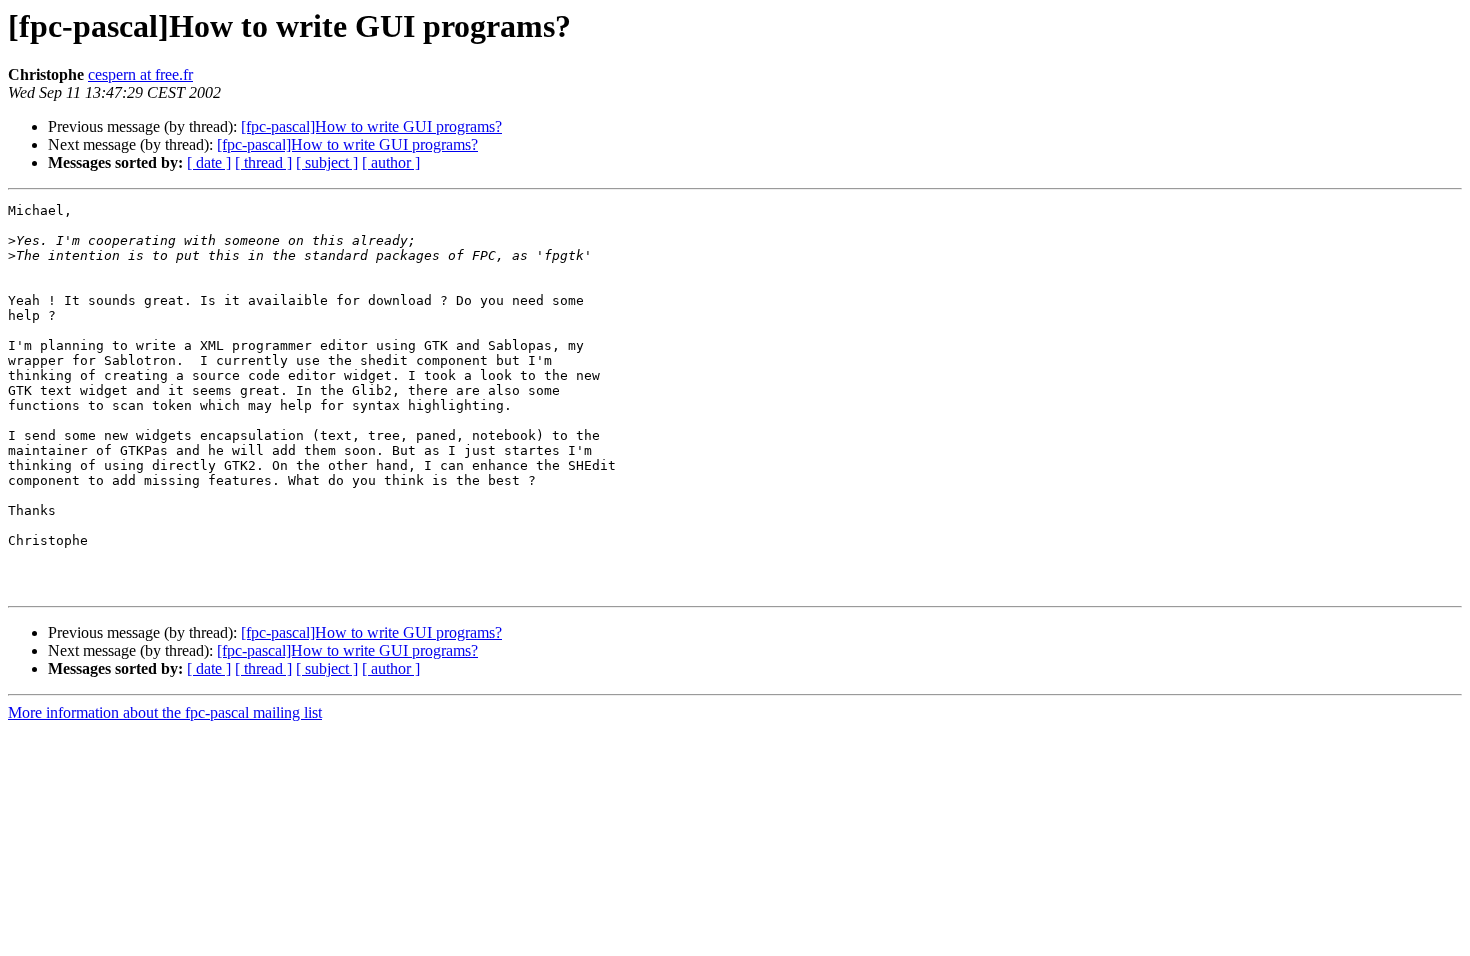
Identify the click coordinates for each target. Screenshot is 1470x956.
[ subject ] (327, 162)
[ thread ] (263, 162)
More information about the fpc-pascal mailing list (165, 712)
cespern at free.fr (140, 74)
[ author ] (391, 162)
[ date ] (209, 162)
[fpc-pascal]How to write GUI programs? (371, 126)
